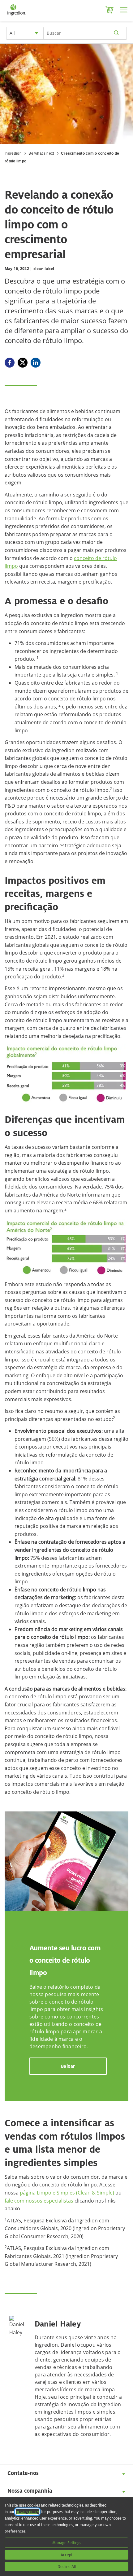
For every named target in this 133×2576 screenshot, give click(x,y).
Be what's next (41, 153)
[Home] (16, 15)
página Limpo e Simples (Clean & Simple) (67, 2193)
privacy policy (27, 2512)
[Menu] (124, 10)
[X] (23, 363)
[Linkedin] (36, 363)
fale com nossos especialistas (39, 2201)
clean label (44, 269)
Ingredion (13, 153)
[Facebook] (10, 363)
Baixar (68, 2066)
